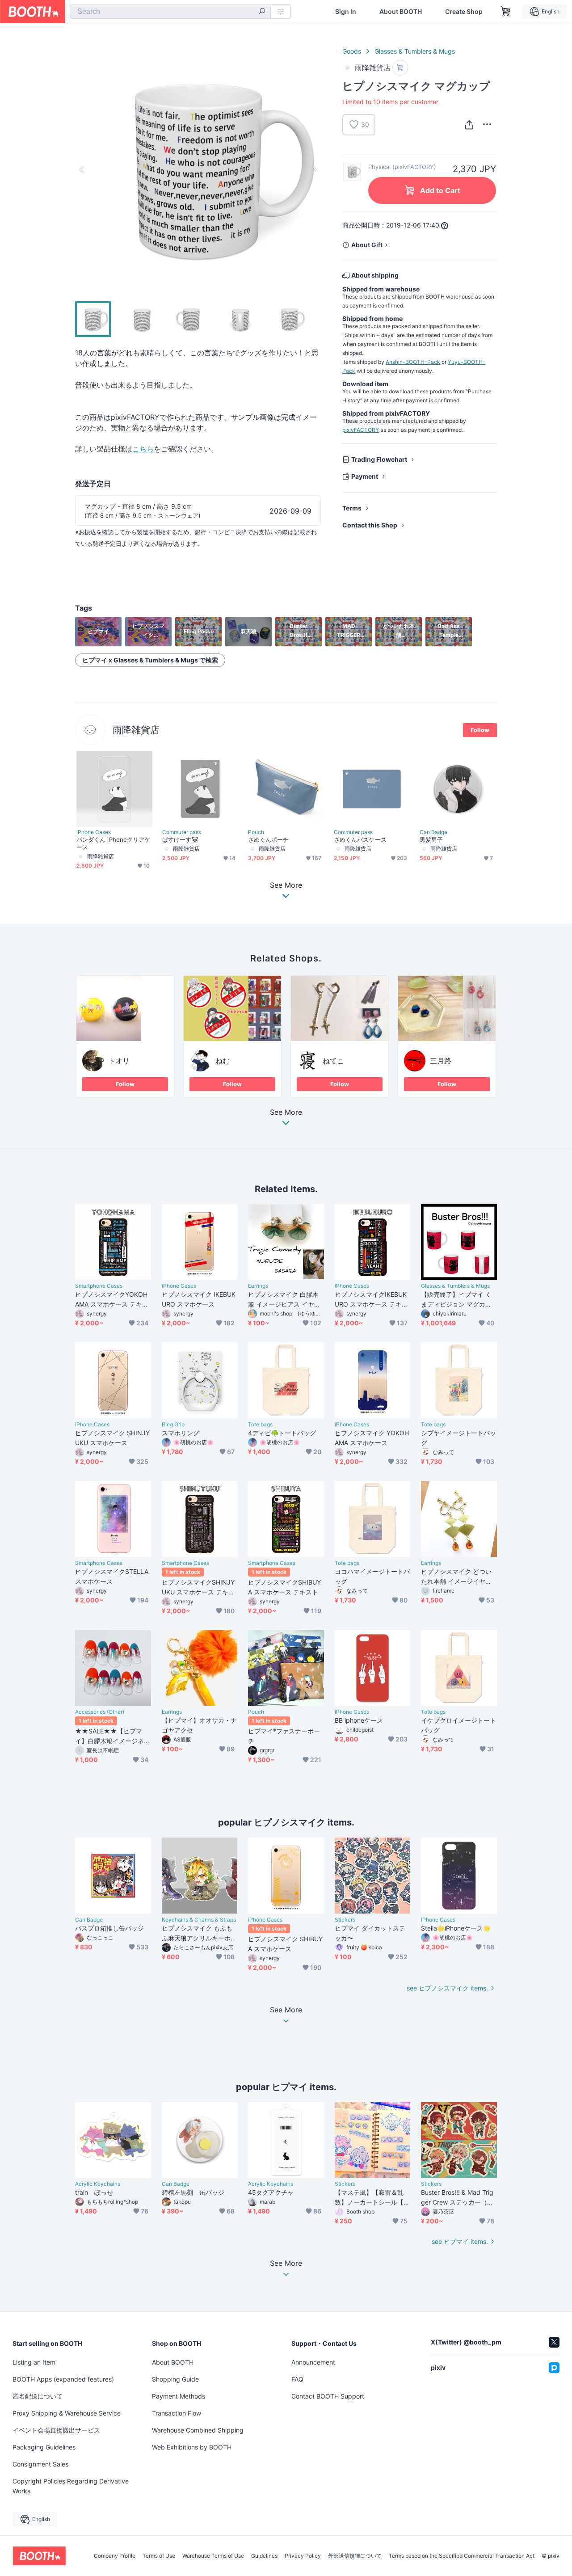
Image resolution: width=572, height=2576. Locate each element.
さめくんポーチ (269, 839)
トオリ (119, 1061)
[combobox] (170, 12)
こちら (143, 449)
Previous (82, 169)
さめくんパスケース (360, 839)
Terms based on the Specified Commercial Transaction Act (462, 2556)
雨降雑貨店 (136, 730)
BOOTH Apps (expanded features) (63, 2379)
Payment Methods (179, 2396)
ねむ (223, 1061)
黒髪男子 (431, 839)
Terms (352, 508)
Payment (365, 476)
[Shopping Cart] (506, 12)
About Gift (367, 245)
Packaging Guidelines (44, 2447)
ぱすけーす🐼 (180, 839)
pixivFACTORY (361, 430)
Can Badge (433, 832)
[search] (262, 12)
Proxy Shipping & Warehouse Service (67, 2413)
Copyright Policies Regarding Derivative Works (71, 2486)
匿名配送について (38, 2396)
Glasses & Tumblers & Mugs (415, 51)
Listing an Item (34, 2362)
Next (314, 169)
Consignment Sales (40, 2464)
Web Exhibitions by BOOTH (192, 2447)
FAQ (297, 2379)
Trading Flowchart (379, 459)
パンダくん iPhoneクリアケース (113, 843)
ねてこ (333, 1061)
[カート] (400, 68)
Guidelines (264, 2556)
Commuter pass (182, 832)
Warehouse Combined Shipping (198, 2430)
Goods (352, 51)
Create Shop (464, 12)
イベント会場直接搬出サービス (56, 2430)
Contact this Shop (370, 525)
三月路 (441, 1061)
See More (286, 1113)
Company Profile (115, 2556)
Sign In (346, 12)
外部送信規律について (355, 2556)
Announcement (313, 2362)
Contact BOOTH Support (328, 2396)
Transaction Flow (177, 2413)
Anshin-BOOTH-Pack (413, 362)
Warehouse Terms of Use (213, 2556)
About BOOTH (401, 12)
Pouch (256, 832)
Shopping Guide (175, 2379)
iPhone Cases (94, 832)
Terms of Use (159, 2556)
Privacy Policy (303, 2556)
